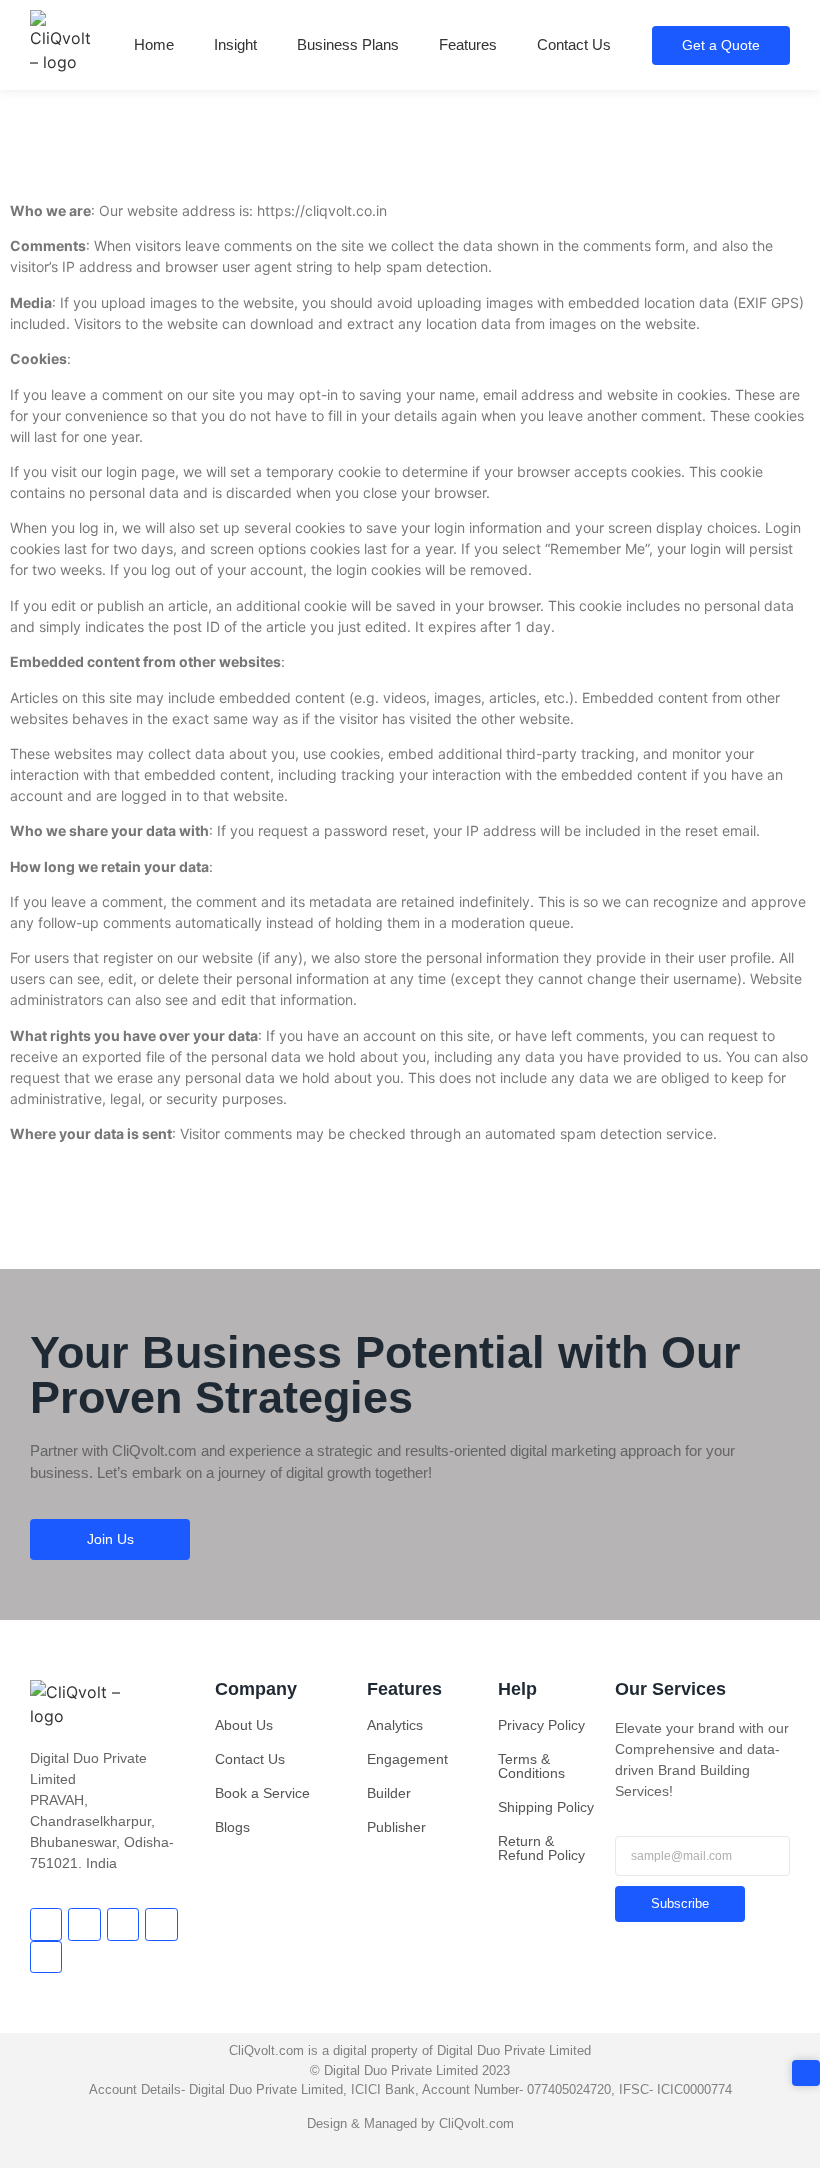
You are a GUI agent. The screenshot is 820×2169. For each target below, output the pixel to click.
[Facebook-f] (46, 1924)
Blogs (232, 1827)
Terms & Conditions (531, 1766)
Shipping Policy (546, 1807)
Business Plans (348, 44)
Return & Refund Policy (541, 1848)
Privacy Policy (541, 1725)
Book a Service (262, 1793)
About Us (244, 1725)
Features (468, 44)
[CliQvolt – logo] (60, 42)
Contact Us (574, 44)
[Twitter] (84, 1924)
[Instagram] (161, 1924)
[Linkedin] (46, 1957)
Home (154, 44)
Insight (235, 44)
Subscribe (680, 1903)
